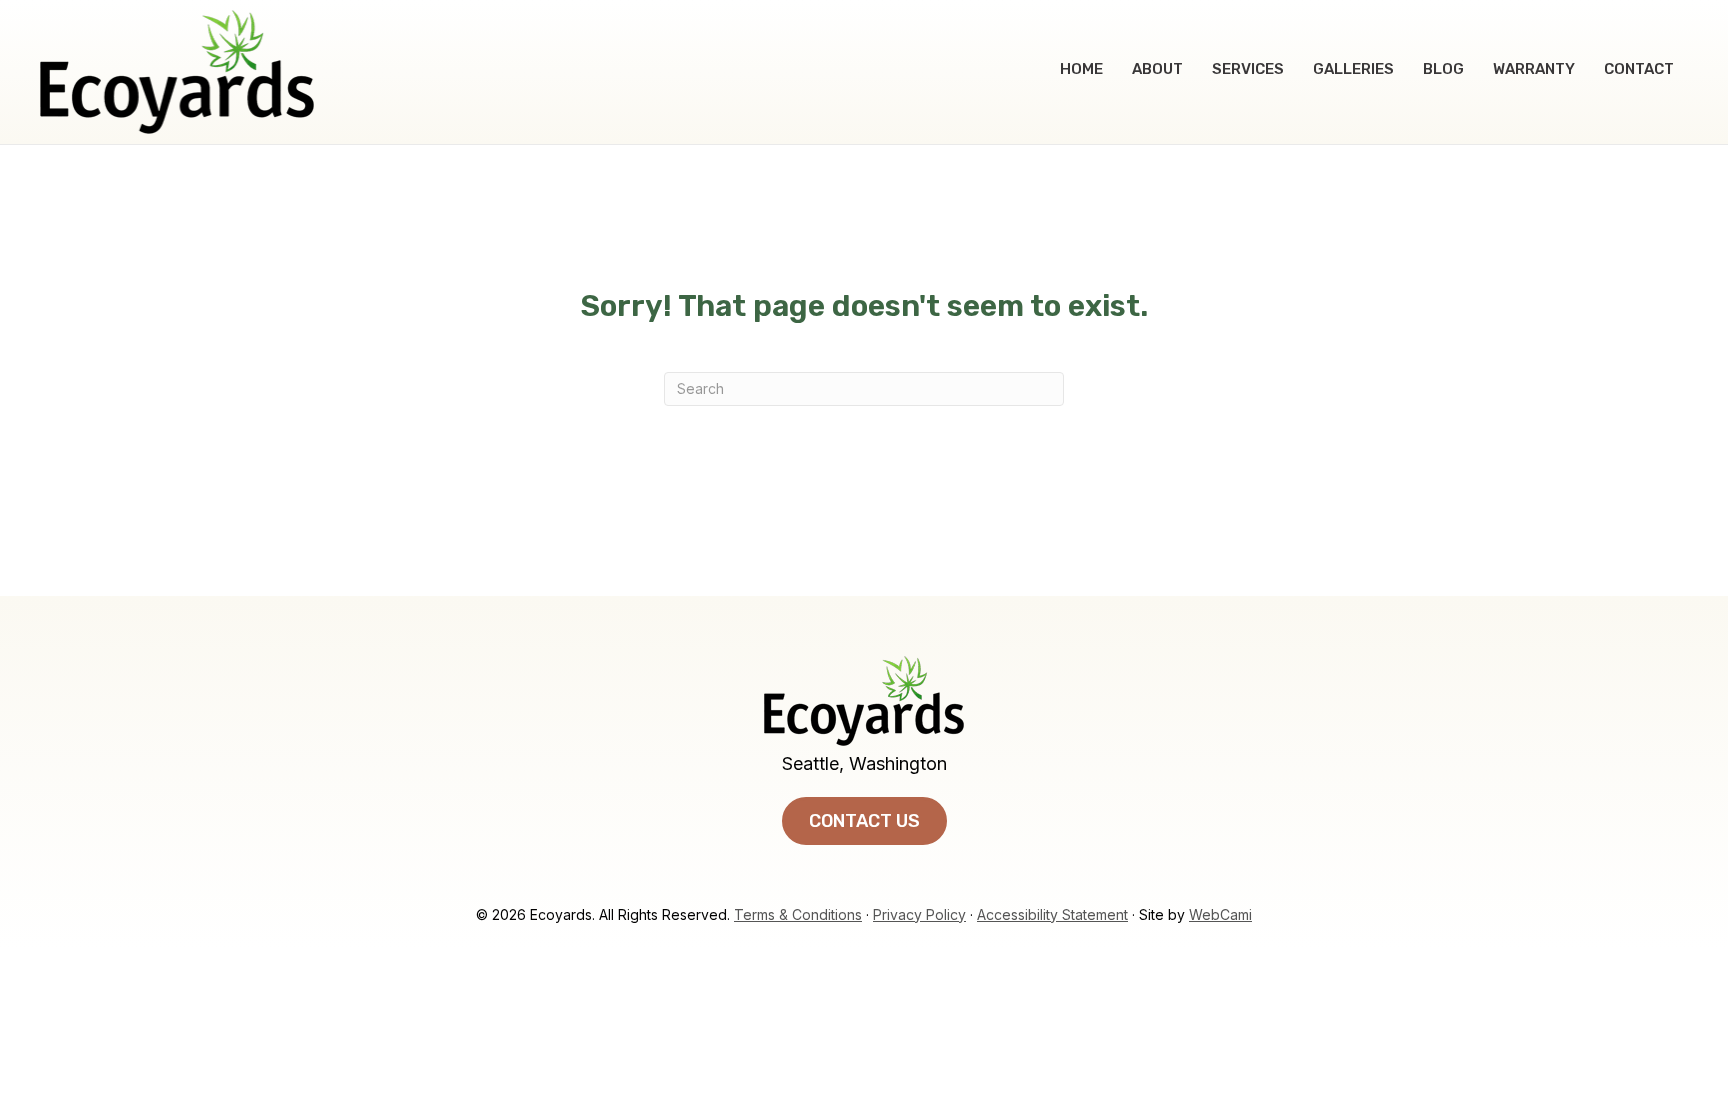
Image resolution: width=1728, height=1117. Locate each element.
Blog (1443, 69)
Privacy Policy (919, 914)
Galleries (1353, 69)
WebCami (1220, 914)
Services (1248, 69)
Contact (1639, 69)
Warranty (1534, 69)
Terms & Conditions (798, 914)
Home (1081, 69)
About (1157, 69)
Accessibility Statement (1052, 914)
